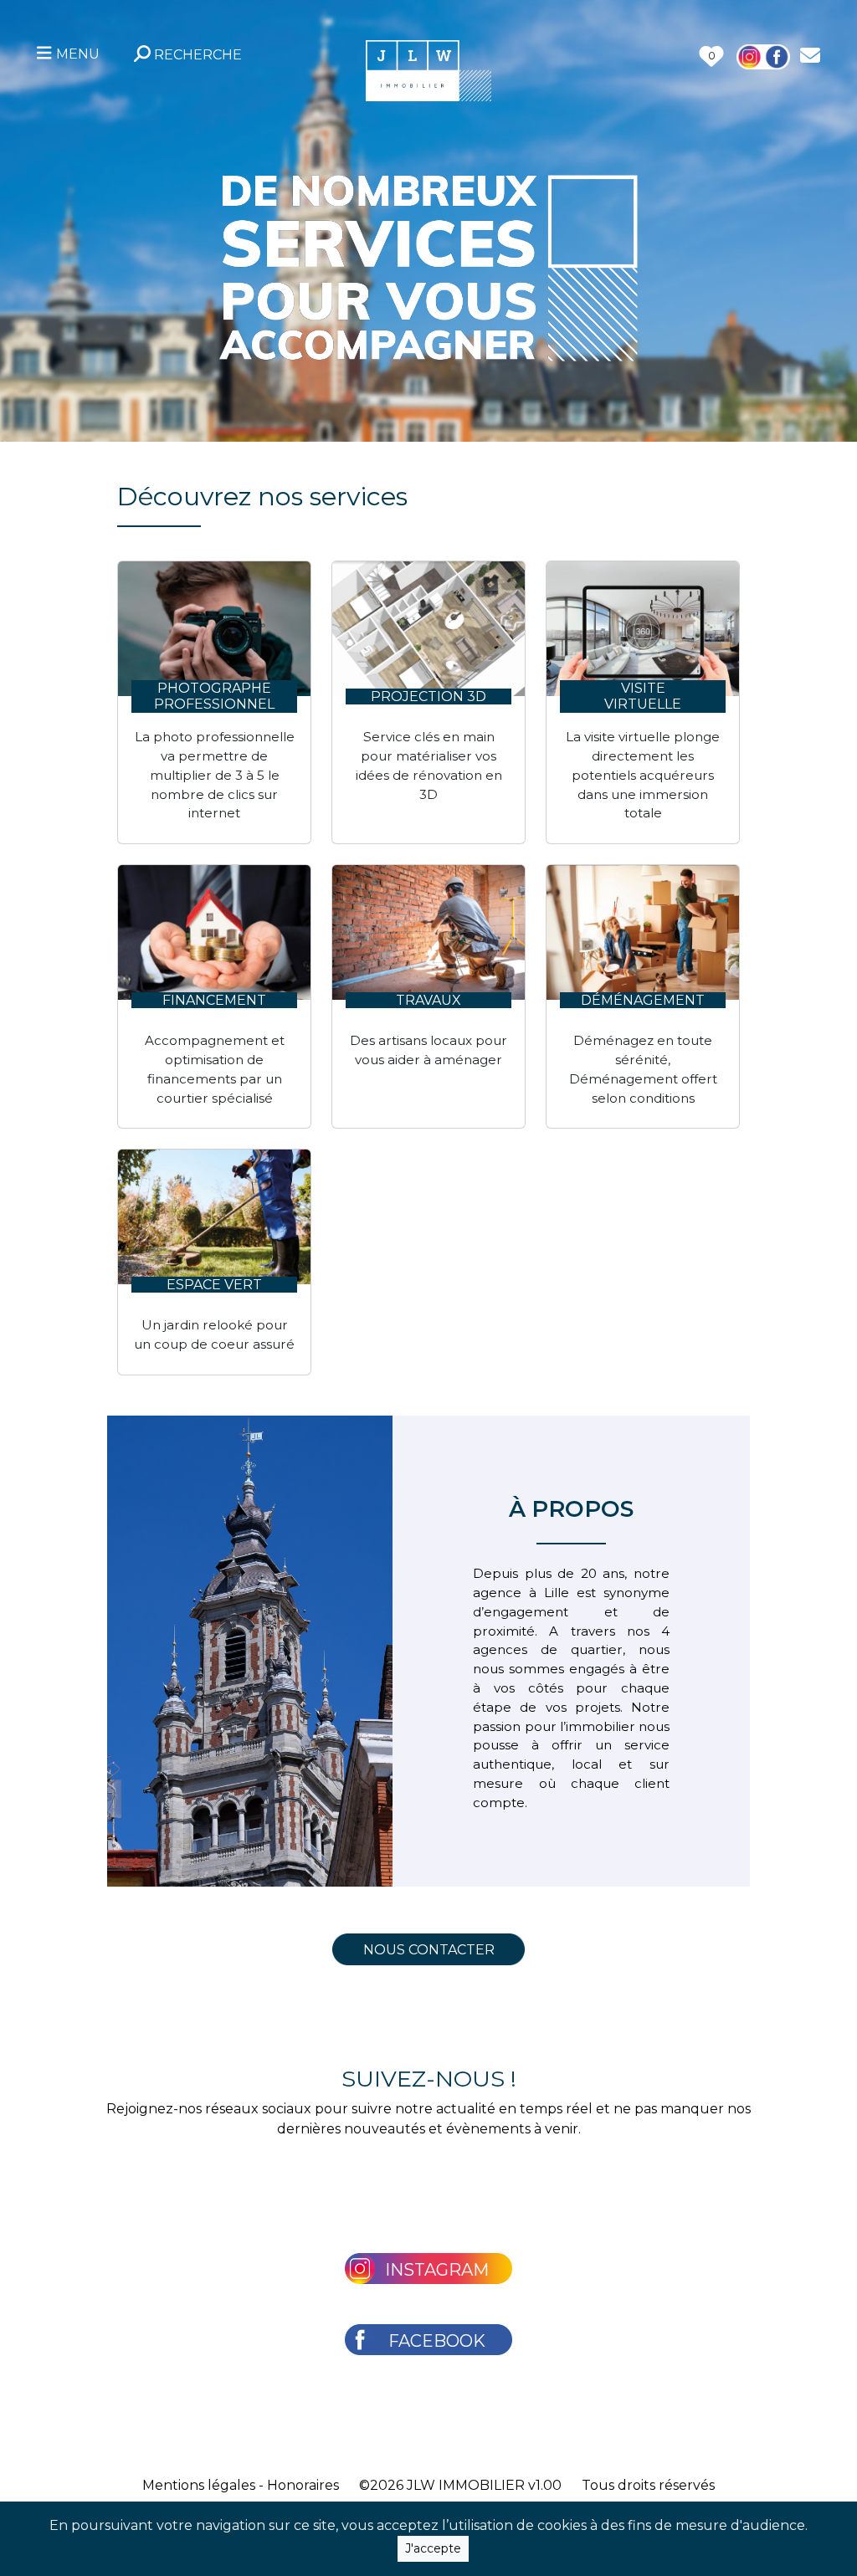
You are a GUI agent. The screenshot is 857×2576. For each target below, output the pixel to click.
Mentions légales (199, 2485)
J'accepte (433, 2548)
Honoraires (303, 2485)
